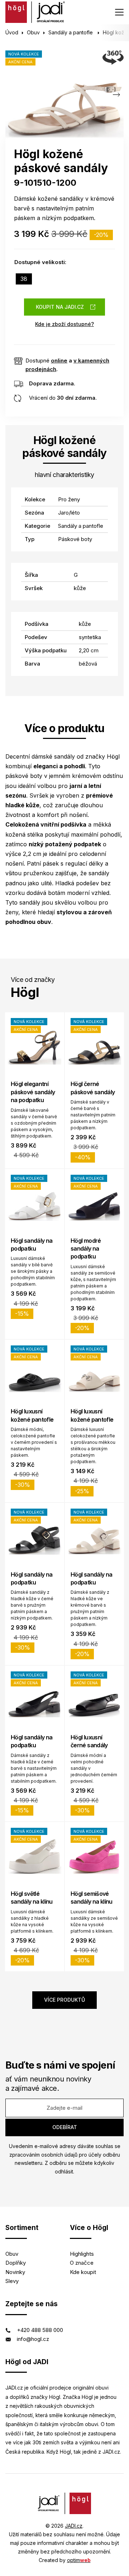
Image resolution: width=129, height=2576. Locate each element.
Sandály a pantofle (71, 32)
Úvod (12, 32)
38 (24, 279)
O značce (82, 2263)
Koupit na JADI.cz (60, 307)
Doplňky (16, 2263)
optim (79, 2560)
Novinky (15, 2272)
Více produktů (64, 2000)
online (59, 361)
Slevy (12, 2281)
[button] (116, 95)
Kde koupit (83, 2272)
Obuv (33, 32)
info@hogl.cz (33, 2339)
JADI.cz (74, 2526)
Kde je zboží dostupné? (64, 324)
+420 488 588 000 (40, 2330)
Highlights (82, 2254)
